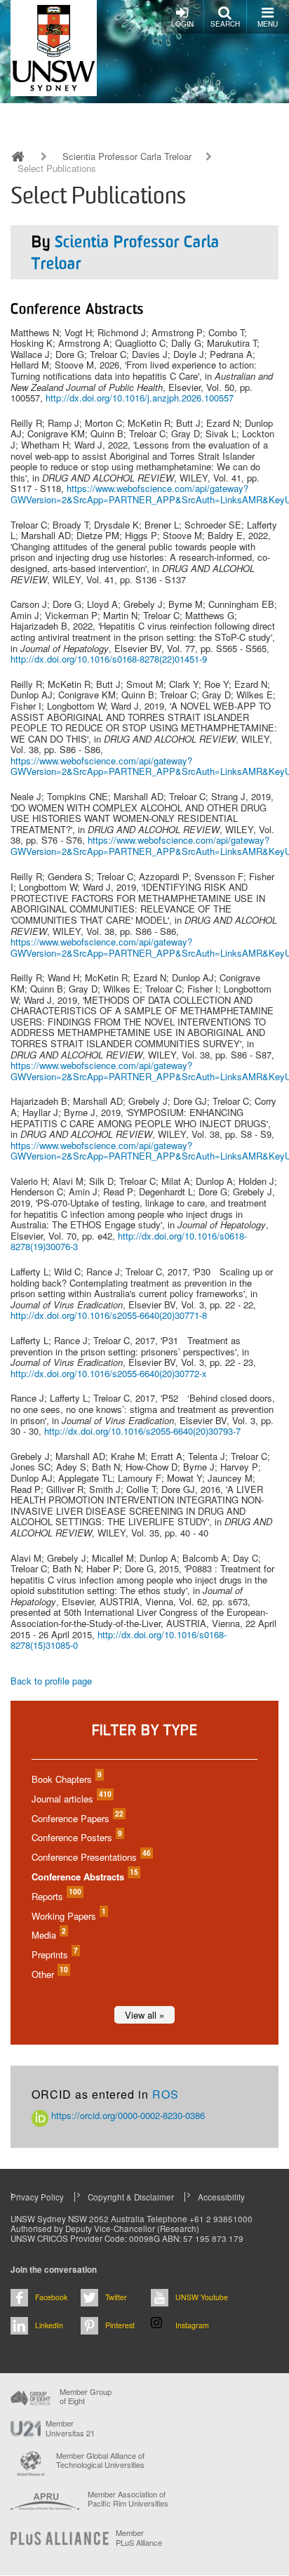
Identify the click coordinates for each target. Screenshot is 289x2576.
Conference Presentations (90, 1857)
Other (49, 1974)
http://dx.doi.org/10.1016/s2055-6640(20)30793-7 (142, 1431)
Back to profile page (51, 1681)
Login (182, 24)
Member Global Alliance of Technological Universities (100, 2461)
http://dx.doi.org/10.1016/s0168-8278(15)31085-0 (119, 1640)
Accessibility (221, 2197)
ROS (166, 2094)
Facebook (51, 2297)
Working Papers (68, 1916)
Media (48, 1935)
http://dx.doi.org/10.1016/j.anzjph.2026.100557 (140, 398)
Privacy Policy (37, 2197)
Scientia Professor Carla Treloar (127, 157)
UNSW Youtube (202, 2297)
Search (225, 24)
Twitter (116, 2297)
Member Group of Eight (86, 2396)
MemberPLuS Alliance (139, 2537)
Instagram (192, 2325)
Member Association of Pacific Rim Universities (128, 2499)
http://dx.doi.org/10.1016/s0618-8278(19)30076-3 (129, 1241)
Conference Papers (77, 1818)
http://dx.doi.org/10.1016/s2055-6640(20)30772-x (109, 1373)
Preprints (54, 1954)
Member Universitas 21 (70, 2428)
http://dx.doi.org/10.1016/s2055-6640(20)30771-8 (109, 1315)
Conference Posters (76, 1837)
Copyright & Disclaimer (131, 2197)
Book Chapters (66, 1779)
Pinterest (120, 2325)
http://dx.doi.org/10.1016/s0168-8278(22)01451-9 (109, 659)
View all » (144, 2015)
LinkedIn (49, 2325)
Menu (268, 24)
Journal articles (71, 1799)
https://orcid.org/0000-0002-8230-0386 (127, 2115)
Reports (56, 1896)
